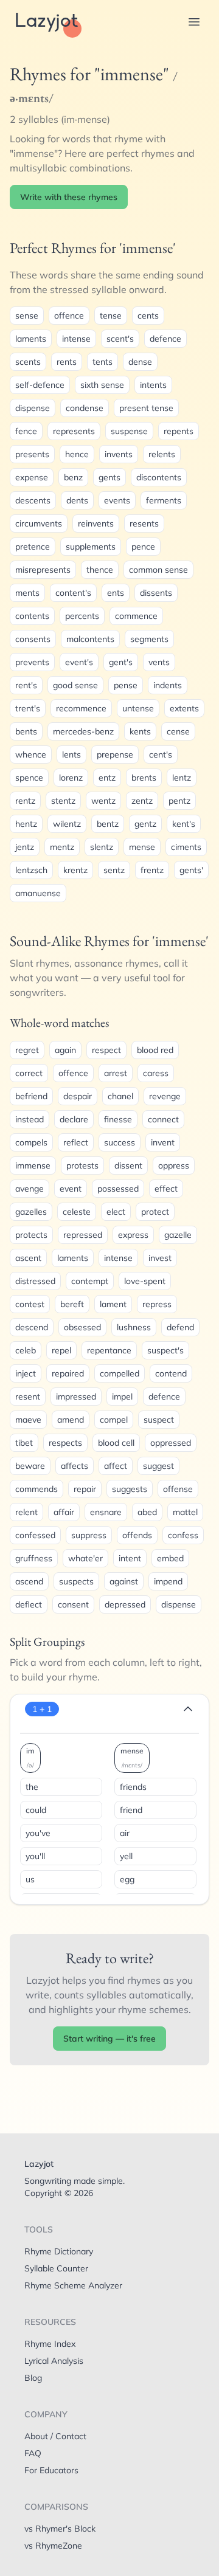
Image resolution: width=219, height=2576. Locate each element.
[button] (194, 22)
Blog (33, 2378)
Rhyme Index (50, 2344)
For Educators (51, 2470)
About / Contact (55, 2436)
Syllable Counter (56, 2268)
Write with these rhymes (69, 197)
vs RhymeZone (53, 2546)
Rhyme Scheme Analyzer (73, 2285)
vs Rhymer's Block (60, 2529)
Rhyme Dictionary (59, 2251)
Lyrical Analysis (54, 2361)
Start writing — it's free (109, 2039)
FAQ (33, 2453)
